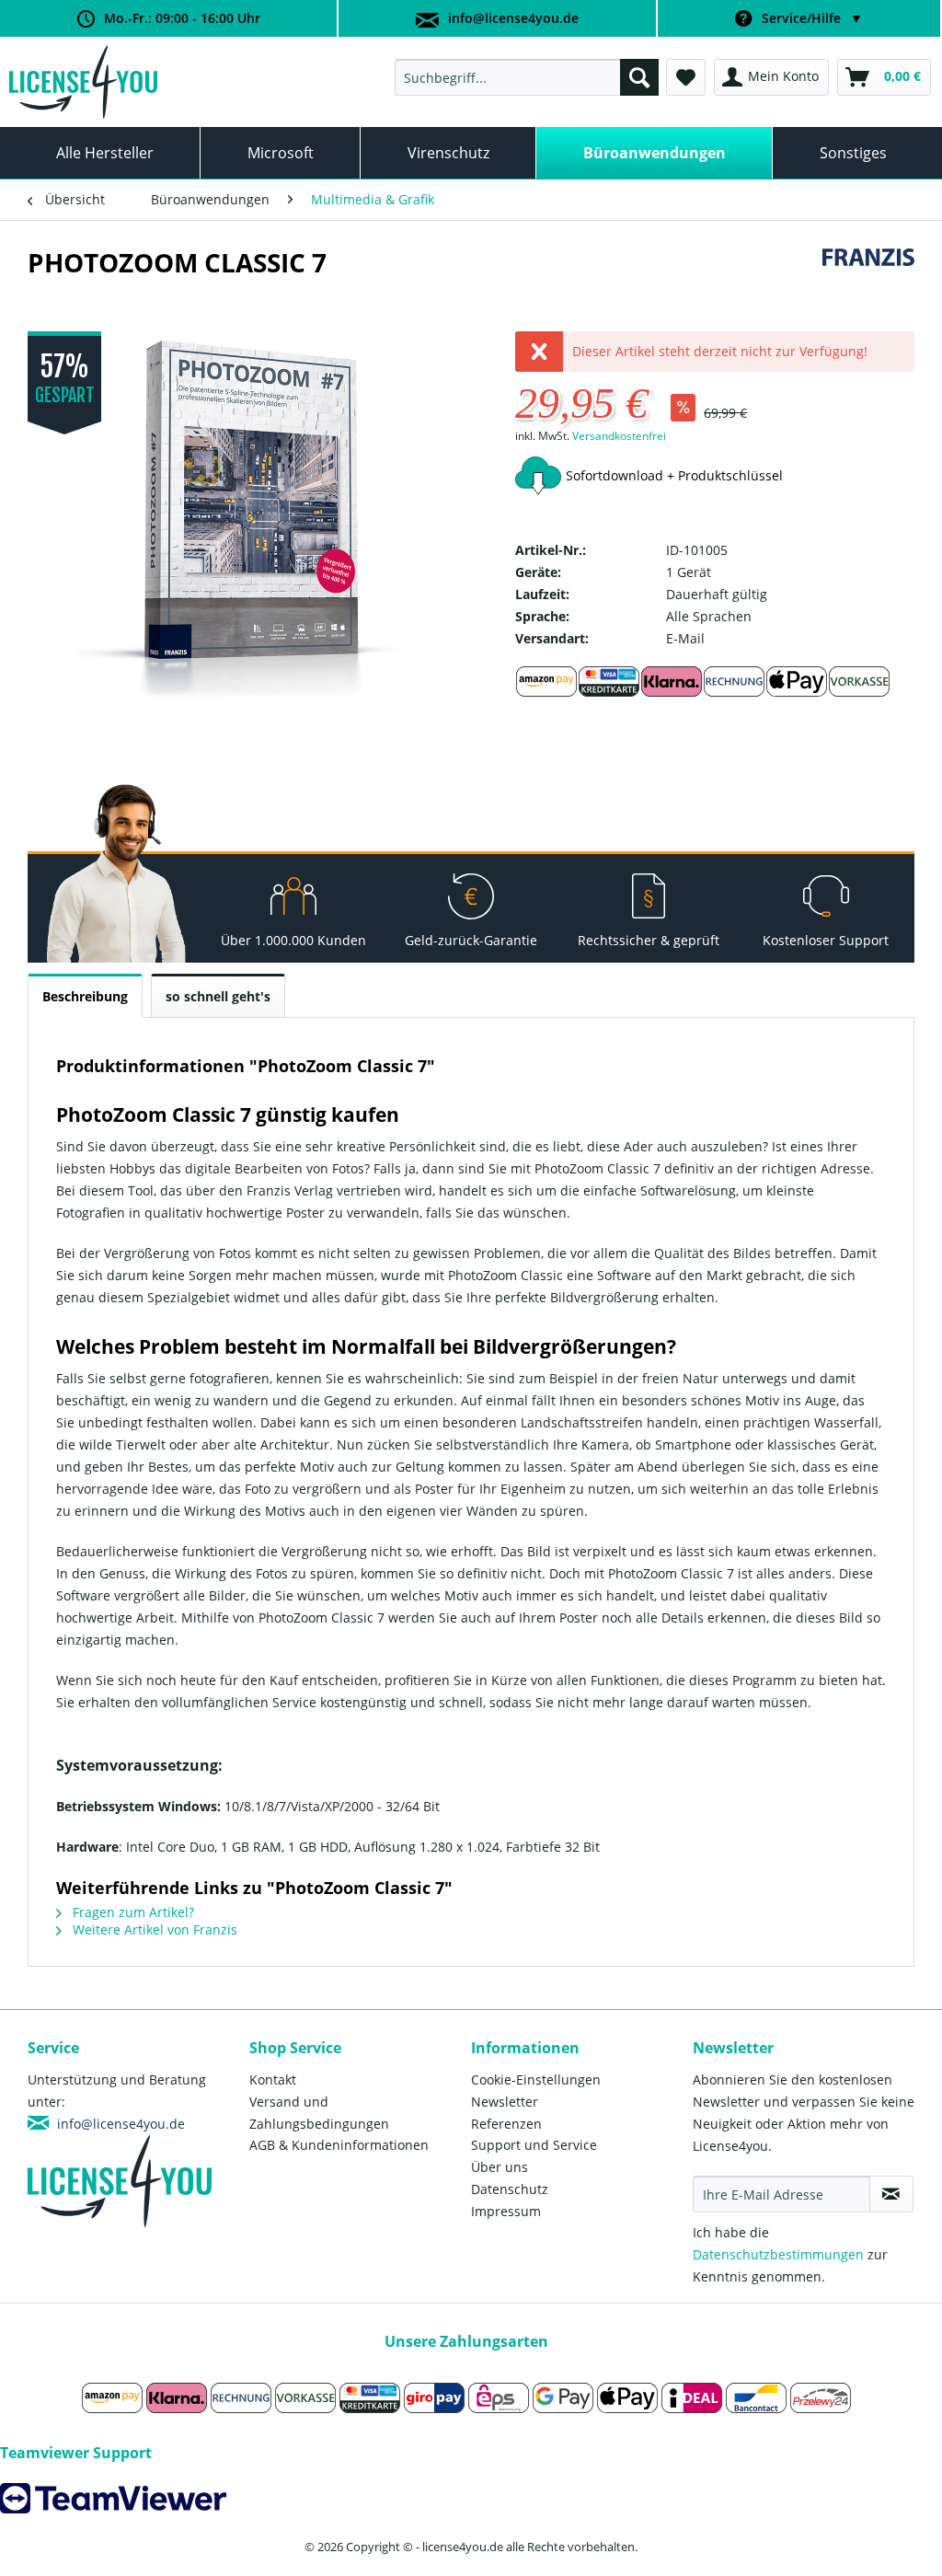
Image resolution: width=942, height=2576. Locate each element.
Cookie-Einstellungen (536, 2079)
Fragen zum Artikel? (132, 1912)
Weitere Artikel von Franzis (153, 1929)
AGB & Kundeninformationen (339, 2145)
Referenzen (506, 2124)
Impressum (506, 2211)
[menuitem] (527, 77)
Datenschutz (510, 2189)
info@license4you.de (513, 18)
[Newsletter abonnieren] (891, 2194)
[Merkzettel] (686, 77)
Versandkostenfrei (619, 436)
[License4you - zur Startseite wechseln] (83, 82)
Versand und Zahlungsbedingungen (319, 2113)
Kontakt (273, 2079)
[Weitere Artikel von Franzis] (868, 281)
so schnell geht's (218, 996)
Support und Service (534, 2145)
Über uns (500, 2167)
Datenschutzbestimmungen (778, 2254)
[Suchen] (639, 77)
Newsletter (505, 2102)
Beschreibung (85, 996)
